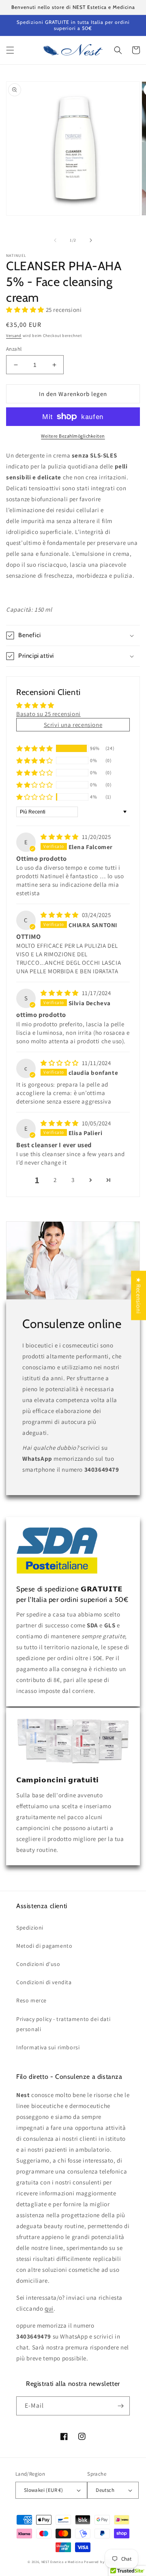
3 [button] (73, 1180)
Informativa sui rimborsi (48, 2047)
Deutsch (105, 2490)
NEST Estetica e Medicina (62, 2562)
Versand (14, 336)
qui (49, 2308)
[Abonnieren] (120, 2406)
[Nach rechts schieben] (91, 240)
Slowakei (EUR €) (43, 2490)
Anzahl (14, 349)
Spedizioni (30, 1928)
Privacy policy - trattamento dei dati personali (63, 2024)
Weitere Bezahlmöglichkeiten (73, 436)
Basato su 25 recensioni (48, 714)
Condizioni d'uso (38, 1964)
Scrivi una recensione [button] (73, 725)
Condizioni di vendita (44, 1982)
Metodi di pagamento (44, 1946)
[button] (10, 50)
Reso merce (31, 2000)
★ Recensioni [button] (138, 1295)
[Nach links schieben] (55, 240)
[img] (60, 837)
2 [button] (55, 1180)
